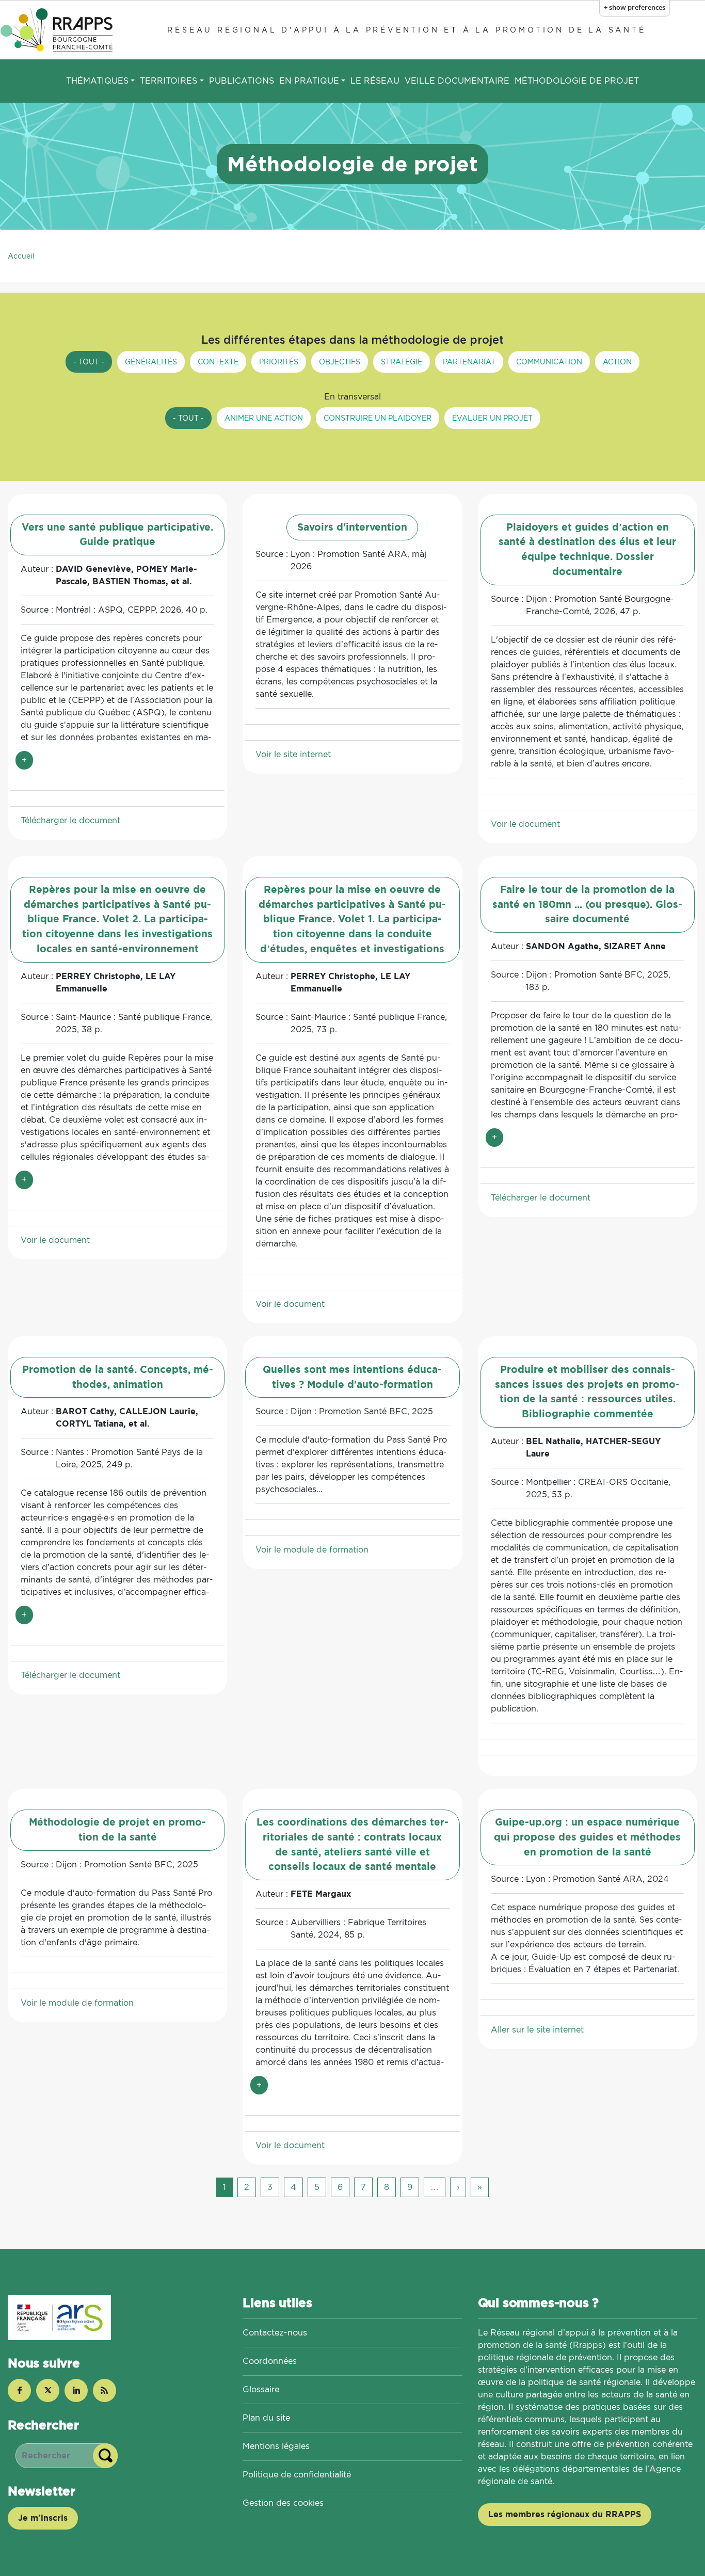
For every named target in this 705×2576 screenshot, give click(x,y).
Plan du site (266, 2418)
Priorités (279, 362)
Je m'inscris (43, 2518)
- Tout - (89, 362)
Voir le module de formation (312, 1550)
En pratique (309, 81)
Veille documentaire (457, 81)
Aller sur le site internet (537, 2030)
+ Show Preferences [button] (635, 7)
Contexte (218, 362)
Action (617, 362)
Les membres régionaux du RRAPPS (565, 2514)
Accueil (21, 256)
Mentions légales (276, 2446)
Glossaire (261, 2389)
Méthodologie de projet (577, 81)
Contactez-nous (275, 2333)
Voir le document (525, 824)
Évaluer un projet (492, 418)
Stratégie (402, 362)
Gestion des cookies (283, 2503)
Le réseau (375, 81)
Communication (549, 362)
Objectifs (340, 362)
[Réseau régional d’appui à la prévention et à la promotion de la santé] (58, 30)
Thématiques (97, 81)
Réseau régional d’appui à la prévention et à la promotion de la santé (406, 30)
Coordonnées (270, 2361)
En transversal (352, 397)
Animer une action (264, 418)
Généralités (151, 362)
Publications (242, 81)
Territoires (169, 81)
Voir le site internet (293, 754)
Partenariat (469, 362)
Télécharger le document (70, 820)
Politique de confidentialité (297, 2475)
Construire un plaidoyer (378, 418)
